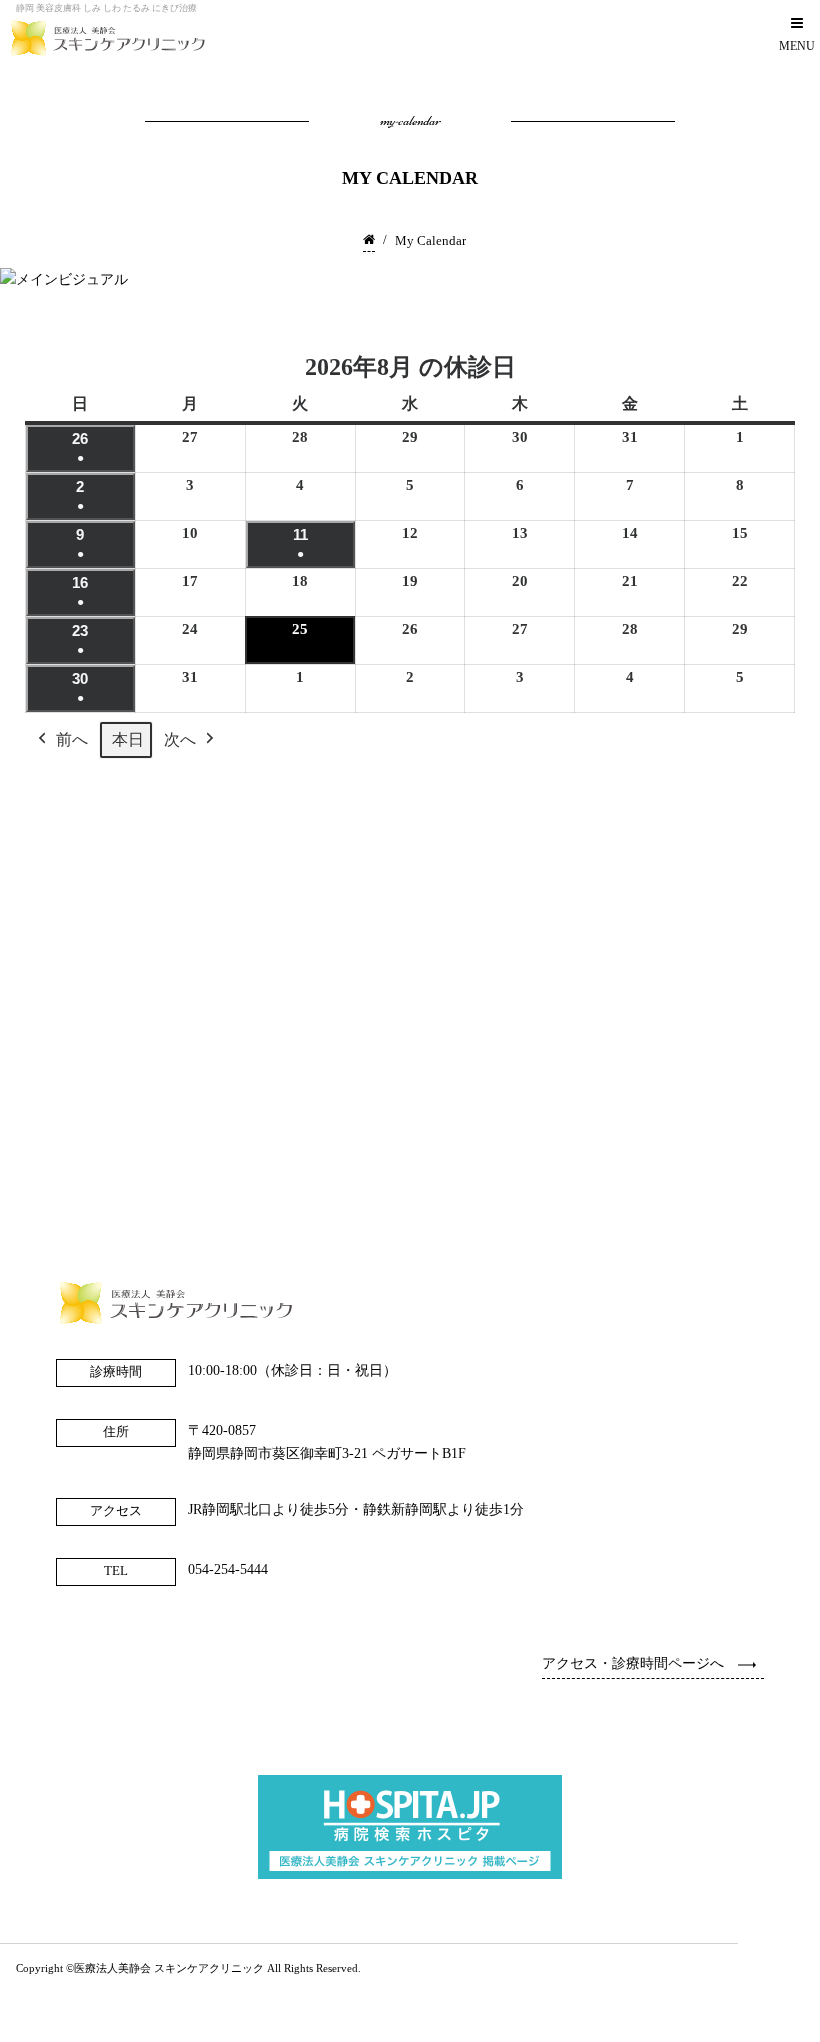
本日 (128, 739)
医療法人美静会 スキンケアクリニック (169, 1968)
